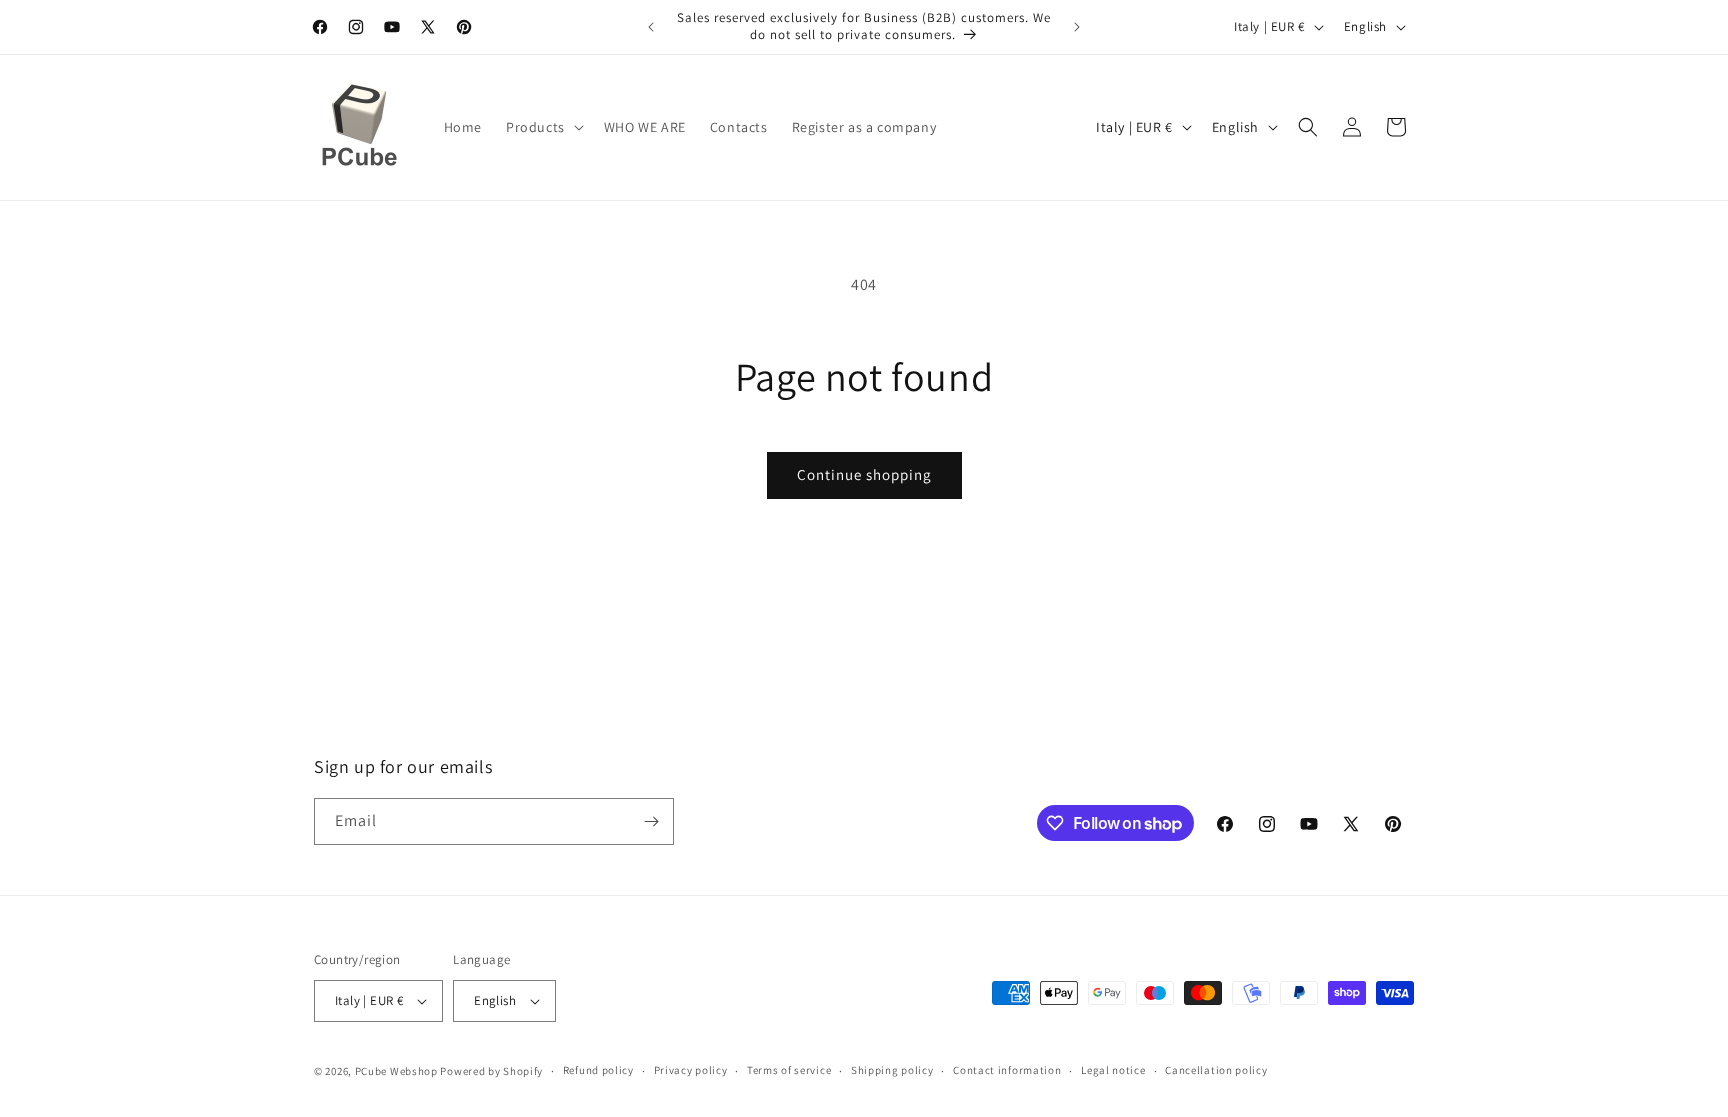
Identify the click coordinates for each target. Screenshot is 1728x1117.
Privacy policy (691, 1070)
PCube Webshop (396, 1071)
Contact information (1007, 1070)
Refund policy (598, 1070)
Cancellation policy (1216, 1070)
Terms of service (789, 1070)
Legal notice (1113, 1070)
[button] (543, 127)
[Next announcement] (1077, 27)
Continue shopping (864, 474)
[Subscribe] (651, 821)
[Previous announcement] (651, 27)
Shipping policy (892, 1070)
